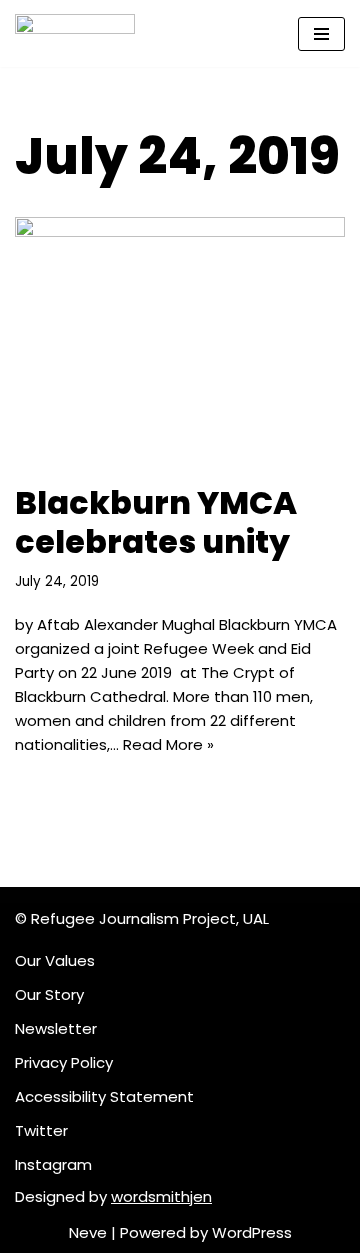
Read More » (168, 744)
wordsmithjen (161, 1196)
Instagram (53, 1164)
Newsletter (56, 1028)
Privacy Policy (64, 1062)
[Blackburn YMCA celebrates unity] (180, 340)
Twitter (41, 1130)
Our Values (55, 960)
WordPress (252, 1232)
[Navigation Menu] (321, 34)
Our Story (49, 994)
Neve (88, 1232)
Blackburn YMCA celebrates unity (156, 521)
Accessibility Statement (104, 1096)
